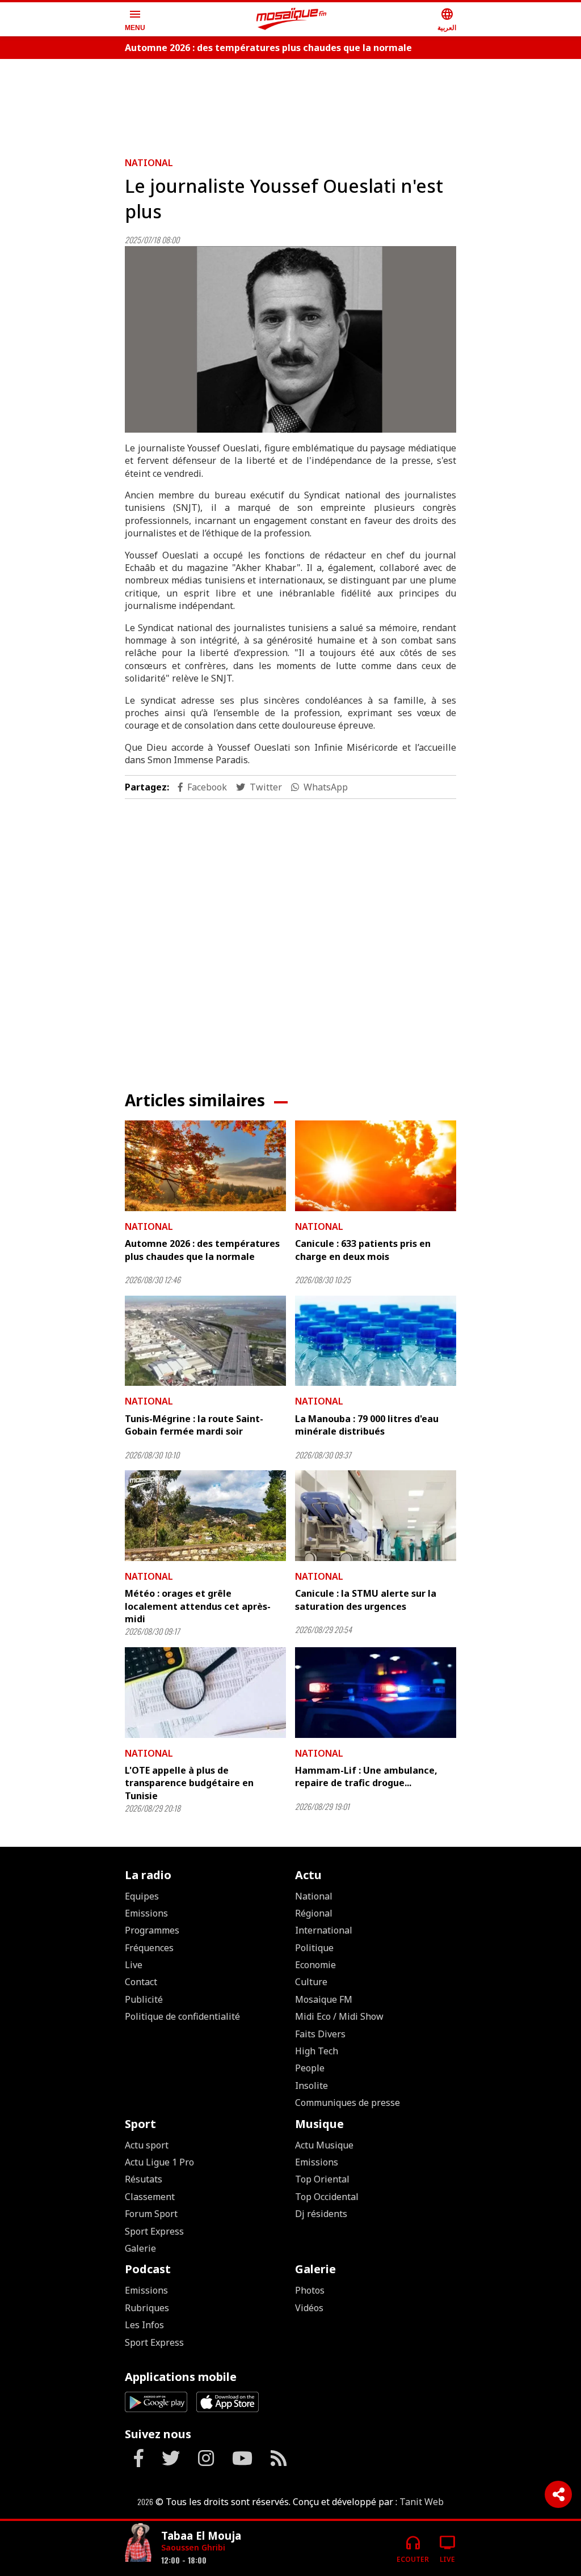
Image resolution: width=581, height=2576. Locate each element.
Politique (314, 1948)
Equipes (142, 1896)
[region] (290, 103)
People (310, 2068)
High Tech (317, 2051)
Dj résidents (321, 2214)
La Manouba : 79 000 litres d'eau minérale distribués (367, 1425)
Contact (141, 1982)
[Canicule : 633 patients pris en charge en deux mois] (376, 1166)
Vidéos (309, 2308)
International (324, 1930)
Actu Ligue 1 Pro (159, 2162)
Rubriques (147, 2308)
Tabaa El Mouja (201, 2535)
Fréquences (149, 1948)
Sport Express (154, 2231)
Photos (310, 2290)
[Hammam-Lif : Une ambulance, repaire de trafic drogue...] (376, 1693)
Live (134, 1965)
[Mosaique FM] (292, 19)
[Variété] (138, 2544)
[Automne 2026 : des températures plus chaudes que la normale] (205, 1166)
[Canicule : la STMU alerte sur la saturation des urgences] (376, 1516)
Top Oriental (322, 2179)
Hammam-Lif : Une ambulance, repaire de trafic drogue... (366, 1776)
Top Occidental (327, 2197)
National (149, 163)
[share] (558, 2494)
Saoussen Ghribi (193, 2547)
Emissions (146, 1913)
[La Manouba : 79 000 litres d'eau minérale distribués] (376, 1341)
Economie (315, 1965)
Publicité (144, 1999)
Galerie (140, 2248)
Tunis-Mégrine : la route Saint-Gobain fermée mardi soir (194, 1425)
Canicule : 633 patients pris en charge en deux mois (363, 1250)
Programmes (152, 1930)
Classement (150, 2197)
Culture (311, 1982)
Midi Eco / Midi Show (339, 2016)
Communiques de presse (348, 2103)
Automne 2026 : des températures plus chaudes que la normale (268, 48)
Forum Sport (151, 2214)
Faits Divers (320, 2034)
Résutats (144, 2179)
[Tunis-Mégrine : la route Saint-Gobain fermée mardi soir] (205, 1341)
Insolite (311, 2086)
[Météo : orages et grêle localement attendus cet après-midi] (205, 1516)
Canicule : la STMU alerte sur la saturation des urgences (366, 1600)
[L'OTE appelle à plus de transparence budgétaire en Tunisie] (205, 1693)
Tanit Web (422, 2502)
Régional (314, 1913)
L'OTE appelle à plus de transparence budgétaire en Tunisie (189, 1783)
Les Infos (144, 2325)
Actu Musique (324, 2145)
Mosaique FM (324, 1999)
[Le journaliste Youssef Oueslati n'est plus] (290, 339)
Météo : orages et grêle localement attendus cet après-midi (198, 1606)
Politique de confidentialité (182, 2016)
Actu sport (147, 2145)
